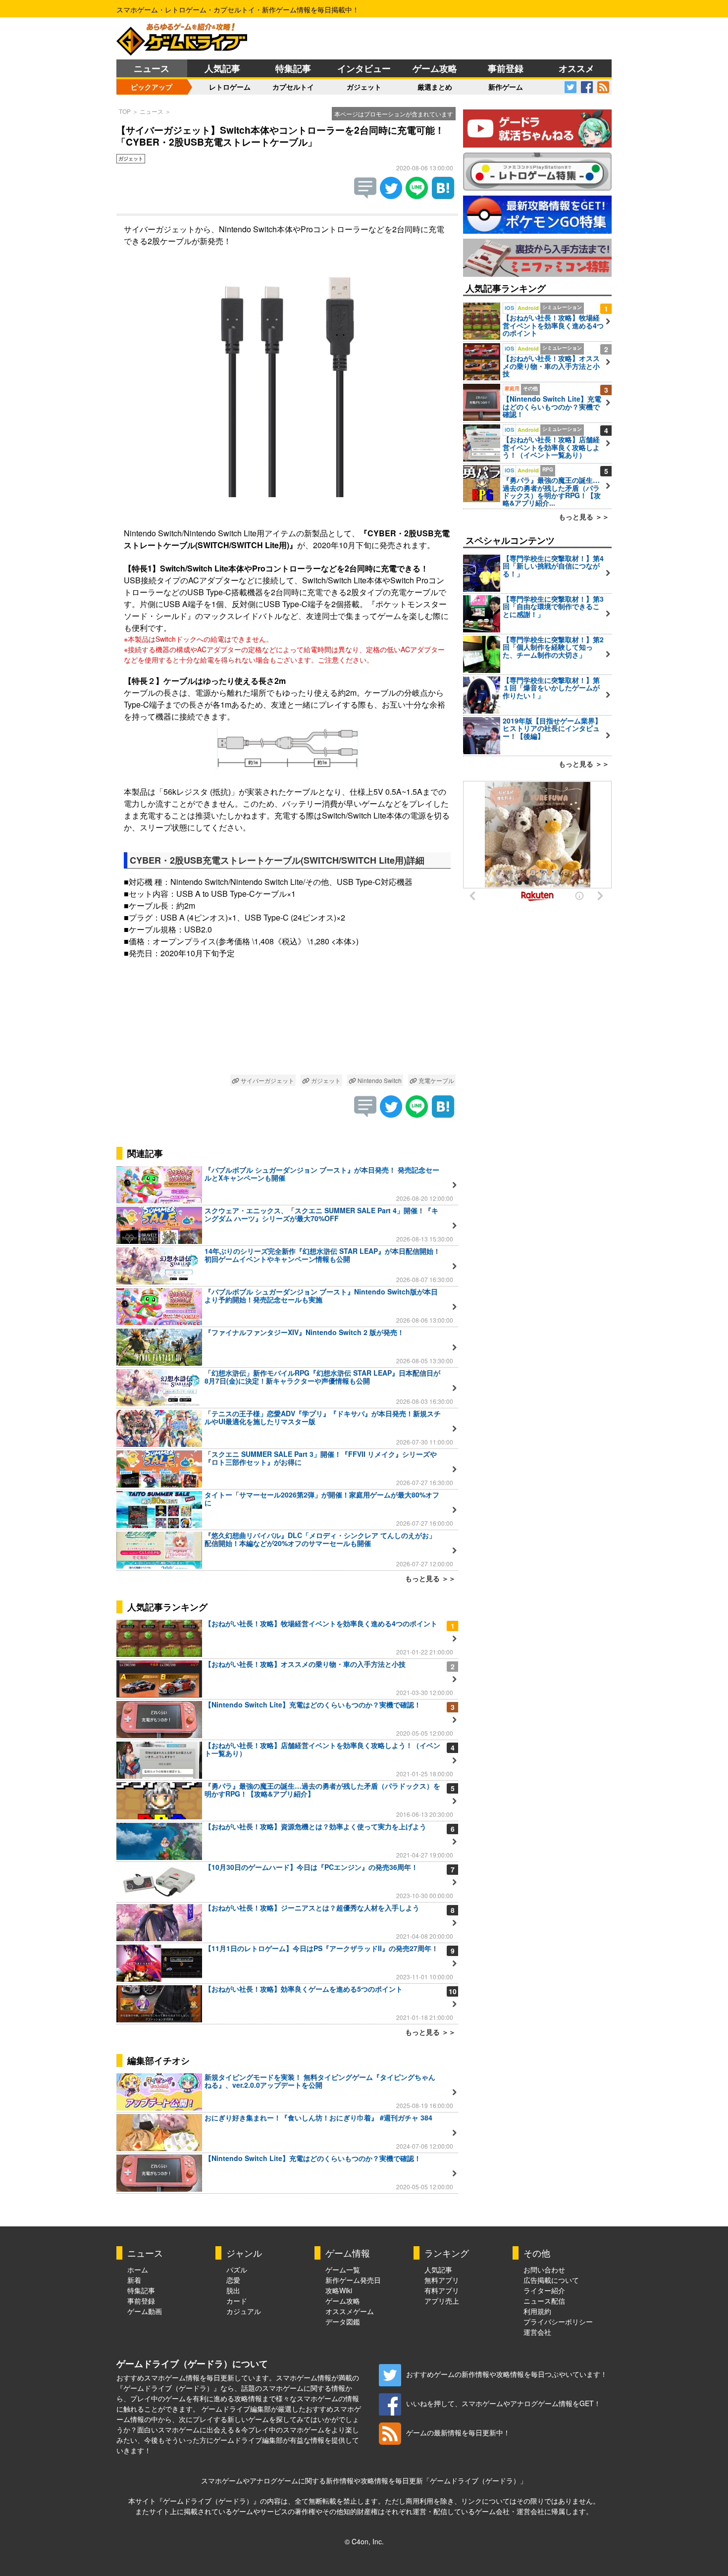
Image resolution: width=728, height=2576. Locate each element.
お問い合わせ (544, 2269)
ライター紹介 (544, 2290)
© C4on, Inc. (364, 2541)
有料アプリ (442, 2290)
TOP (125, 111)
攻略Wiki (339, 2290)
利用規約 (537, 2311)
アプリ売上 (442, 2301)
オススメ (576, 68)
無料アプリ (442, 2280)
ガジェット (364, 87)
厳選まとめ (435, 87)
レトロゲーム (230, 87)
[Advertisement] (287, 1024)
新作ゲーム (506, 87)
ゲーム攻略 (435, 68)
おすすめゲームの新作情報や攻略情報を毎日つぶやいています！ (507, 2374)
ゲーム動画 (145, 2311)
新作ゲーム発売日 (353, 2280)
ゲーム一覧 (343, 2269)
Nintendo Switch (379, 1080)
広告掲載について (551, 2280)
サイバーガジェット (267, 1080)
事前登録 (506, 68)
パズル (237, 2269)
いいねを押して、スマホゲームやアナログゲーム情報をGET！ (503, 2403)
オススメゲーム (350, 2311)
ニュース (152, 68)
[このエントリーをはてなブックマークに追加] (443, 196)
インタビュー (364, 68)
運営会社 (537, 2332)
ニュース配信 (544, 2301)
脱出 (233, 2290)
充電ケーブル (436, 1080)
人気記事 (222, 68)
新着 (134, 2280)
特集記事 (293, 68)
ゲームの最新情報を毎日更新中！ (458, 2432)
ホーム (138, 2269)
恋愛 (233, 2280)
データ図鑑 (343, 2321)
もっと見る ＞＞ (430, 1578)
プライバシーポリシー (558, 2321)
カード (237, 2301)
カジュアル (244, 2311)
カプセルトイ (293, 87)
